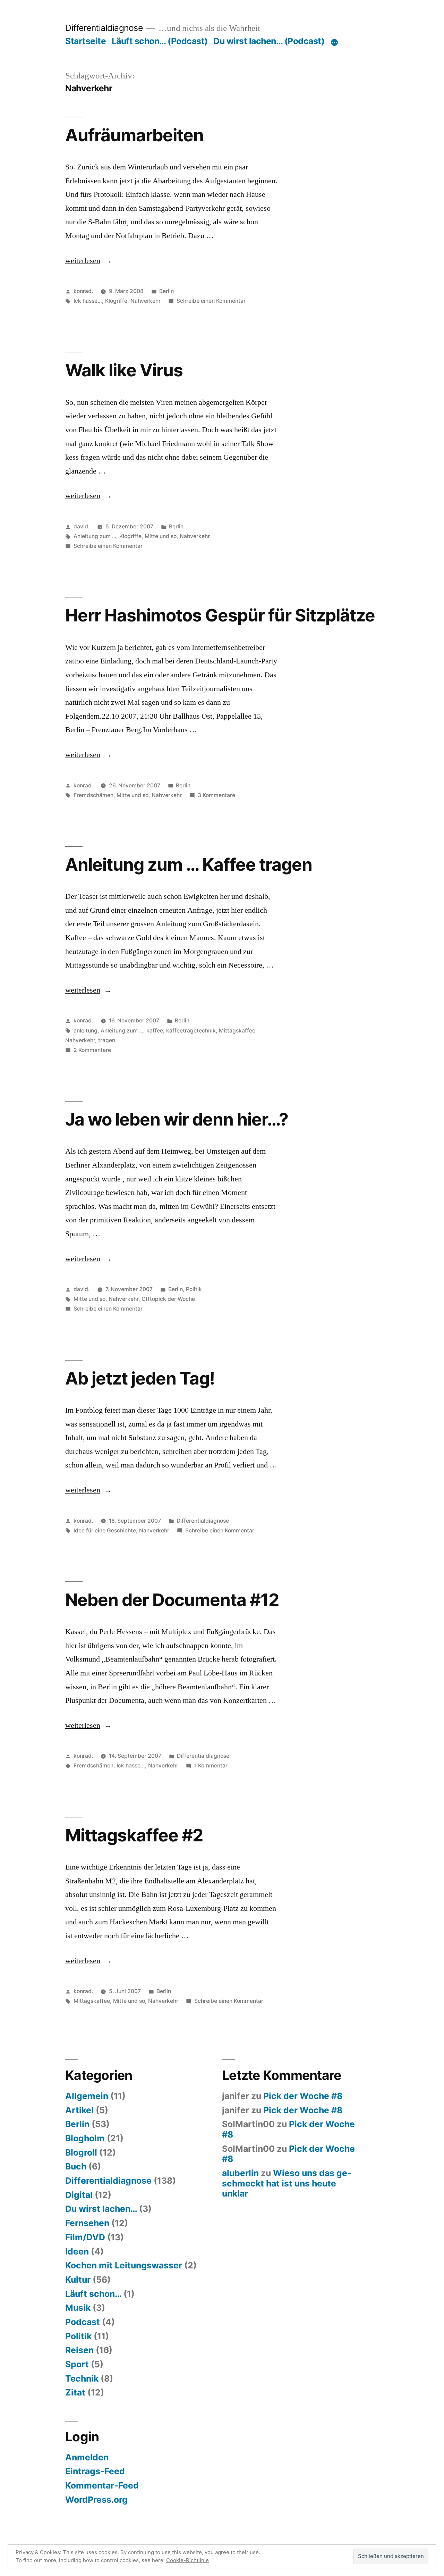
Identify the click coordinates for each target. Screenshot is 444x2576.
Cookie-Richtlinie (187, 2560)
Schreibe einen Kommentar (211, 301)
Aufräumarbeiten (134, 135)
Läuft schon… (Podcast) (160, 41)
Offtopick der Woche (168, 1299)
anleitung (86, 1031)
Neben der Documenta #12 (172, 1600)
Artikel (79, 2110)
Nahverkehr (146, 301)
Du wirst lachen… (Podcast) (269, 41)
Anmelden (87, 2457)
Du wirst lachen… (101, 2209)
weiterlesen (88, 261)
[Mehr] (334, 42)
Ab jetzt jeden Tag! (140, 1378)
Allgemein (87, 2096)
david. (82, 526)
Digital (79, 2195)
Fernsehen (87, 2223)
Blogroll (81, 2152)
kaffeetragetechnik (191, 1031)
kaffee (155, 1031)
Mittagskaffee (237, 1031)
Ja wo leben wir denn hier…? (177, 1119)
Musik (78, 2308)
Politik (194, 1289)
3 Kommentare (216, 795)
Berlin (166, 291)
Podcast (83, 2322)
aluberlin (240, 2173)
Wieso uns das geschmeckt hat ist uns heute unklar (287, 2183)
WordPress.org (96, 2500)
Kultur (78, 2280)
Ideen (77, 2251)
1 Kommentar (211, 1766)
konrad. (83, 291)
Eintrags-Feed (95, 2471)
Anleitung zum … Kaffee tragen (189, 864)
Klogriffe (116, 301)
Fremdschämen (93, 795)
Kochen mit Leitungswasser (124, 2265)
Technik (82, 2378)
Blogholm (85, 2138)
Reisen (79, 2350)
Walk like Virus (124, 370)
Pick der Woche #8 (303, 2096)
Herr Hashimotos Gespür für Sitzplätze (220, 615)
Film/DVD (85, 2237)
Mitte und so (161, 536)
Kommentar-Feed (102, 2485)
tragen (107, 1040)
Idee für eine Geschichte (105, 1530)
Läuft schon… (93, 2294)
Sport (77, 2364)
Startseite (86, 41)
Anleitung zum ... (95, 536)
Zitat (75, 2392)
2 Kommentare (92, 1050)
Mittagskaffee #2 (134, 1835)
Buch (76, 2166)
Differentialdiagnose (104, 28)
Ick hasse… (88, 301)
